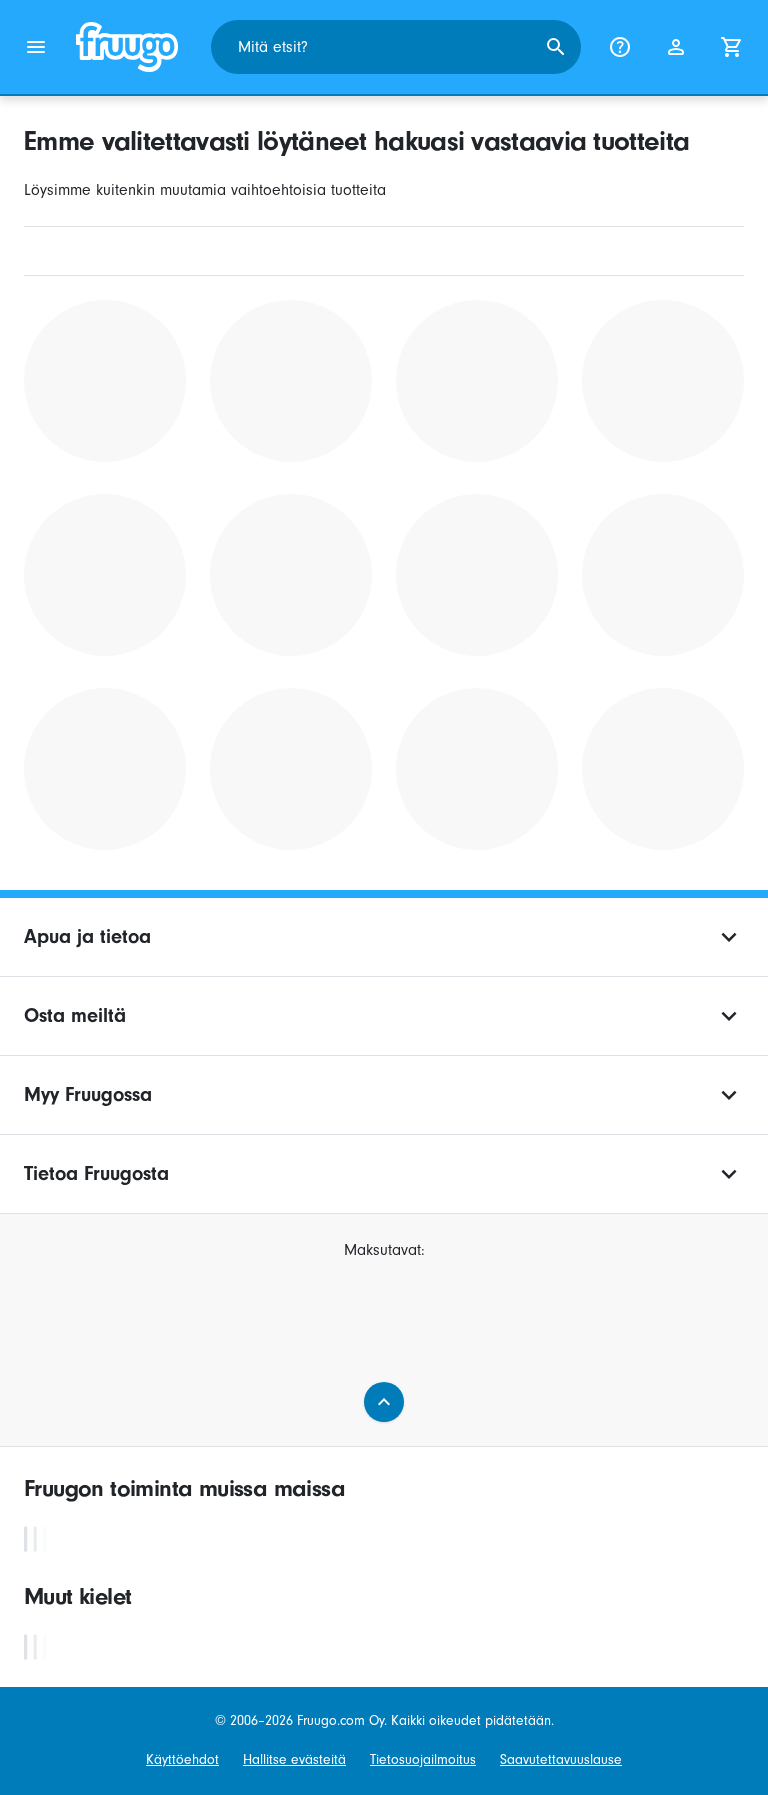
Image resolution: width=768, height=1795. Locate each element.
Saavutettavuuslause (561, 1759)
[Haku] (556, 47)
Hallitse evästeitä (294, 1759)
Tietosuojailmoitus (423, 1759)
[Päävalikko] (36, 47)
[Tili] (676, 47)
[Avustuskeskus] (620, 47)
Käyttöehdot (182, 1759)
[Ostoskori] (732, 47)
